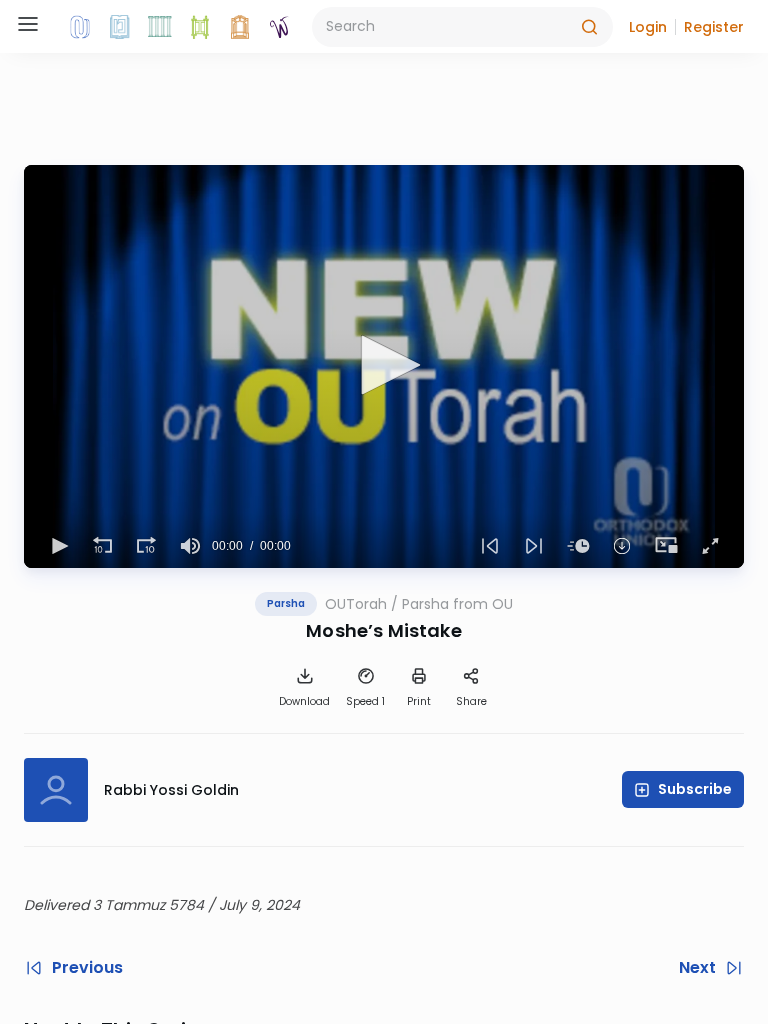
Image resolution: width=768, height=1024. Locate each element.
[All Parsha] (200, 27)
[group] (190, 546)
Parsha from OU (457, 604)
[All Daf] (240, 27)
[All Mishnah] (120, 27)
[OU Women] (280, 27)
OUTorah (356, 604)
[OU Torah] (80, 27)
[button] (648, 27)
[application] (384, 366)
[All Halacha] (160, 27)
